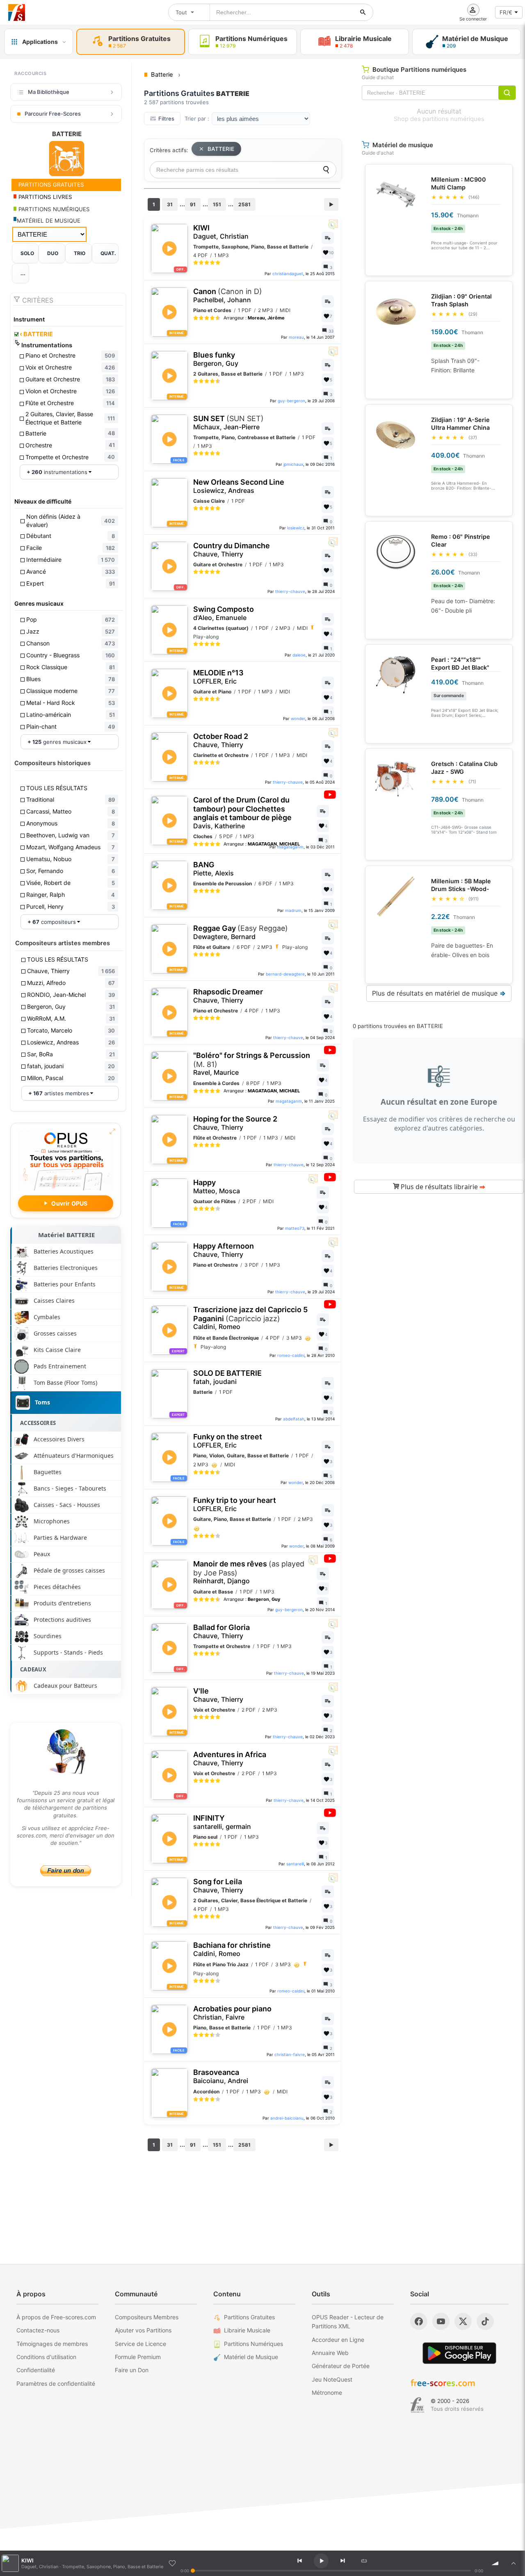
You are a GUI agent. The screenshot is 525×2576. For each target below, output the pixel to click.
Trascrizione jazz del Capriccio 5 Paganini (250, 1318)
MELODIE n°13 (218, 677)
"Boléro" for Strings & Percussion (252, 1064)
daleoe (299, 655)
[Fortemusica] (417, 2405)
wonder (298, 718)
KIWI (221, 232)
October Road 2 (221, 740)
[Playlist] (514, 2563)
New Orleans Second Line (239, 486)
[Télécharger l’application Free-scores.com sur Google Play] (459, 2353)
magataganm (290, 847)
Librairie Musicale (247, 2330)
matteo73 (295, 1228)
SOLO (27, 253)
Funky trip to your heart (235, 1504)
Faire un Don (132, 2370)
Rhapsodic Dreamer (228, 996)
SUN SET (228, 423)
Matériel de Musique (251, 2357)
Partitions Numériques (253, 2344)
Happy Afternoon (224, 1250)
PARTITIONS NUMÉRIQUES (53, 209)
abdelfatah (294, 1419)
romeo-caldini (291, 1355)
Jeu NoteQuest (332, 2379)
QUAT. (108, 253)
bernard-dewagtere (285, 974)
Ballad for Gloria (221, 1631)
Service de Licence (140, 2344)
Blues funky (216, 359)
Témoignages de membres (52, 2344)
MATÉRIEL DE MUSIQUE (49, 221)
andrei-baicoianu (287, 2118)
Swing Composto (224, 613)
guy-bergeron (291, 401)
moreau (296, 337)
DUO (53, 253)
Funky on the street (228, 1441)
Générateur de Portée (341, 2366)
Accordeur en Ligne (338, 2340)
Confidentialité (36, 2370)
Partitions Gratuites (249, 2317)
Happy (217, 1187)
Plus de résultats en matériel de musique (439, 993)
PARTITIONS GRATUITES (50, 185)
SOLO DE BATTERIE (227, 1377)
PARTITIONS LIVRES (45, 197)
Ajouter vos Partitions (143, 2330)
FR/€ (506, 12)
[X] (463, 2321)
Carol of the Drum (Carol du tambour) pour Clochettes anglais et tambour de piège (242, 813)
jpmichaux (293, 464)
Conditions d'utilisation (46, 2357)
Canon (228, 295)
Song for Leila (218, 1886)
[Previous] (299, 2561)
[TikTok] (485, 2321)
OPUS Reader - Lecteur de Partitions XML (348, 2322)
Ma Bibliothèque (49, 92)
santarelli (295, 1864)
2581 (244, 204)
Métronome (327, 2392)
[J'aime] (172, 2563)
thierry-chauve (290, 591)
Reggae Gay (241, 932)
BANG (213, 869)
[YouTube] (441, 2321)
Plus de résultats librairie (442, 1187)
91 (193, 204)
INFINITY (222, 1822)
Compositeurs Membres (147, 2317)
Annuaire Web (330, 2353)
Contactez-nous (38, 2330)
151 (217, 204)
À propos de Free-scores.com (56, 2317)
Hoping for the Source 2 (235, 1123)
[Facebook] (419, 2321)
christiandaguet (288, 274)
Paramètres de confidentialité (56, 2383)
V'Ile (218, 1695)
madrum (293, 910)
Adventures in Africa (230, 1759)
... (23, 273)
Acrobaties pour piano (232, 2013)
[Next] (342, 2561)
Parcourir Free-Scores (53, 114)
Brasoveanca (221, 2076)
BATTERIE (36, 334)
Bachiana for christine (232, 1949)
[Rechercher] (363, 12)
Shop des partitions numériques (439, 119)
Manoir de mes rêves (249, 1572)
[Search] (326, 170)
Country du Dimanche (232, 550)
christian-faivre (290, 2054)
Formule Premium (138, 2357)
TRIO (80, 253)
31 (170, 204)
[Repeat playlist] (364, 2561)
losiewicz (296, 528)
